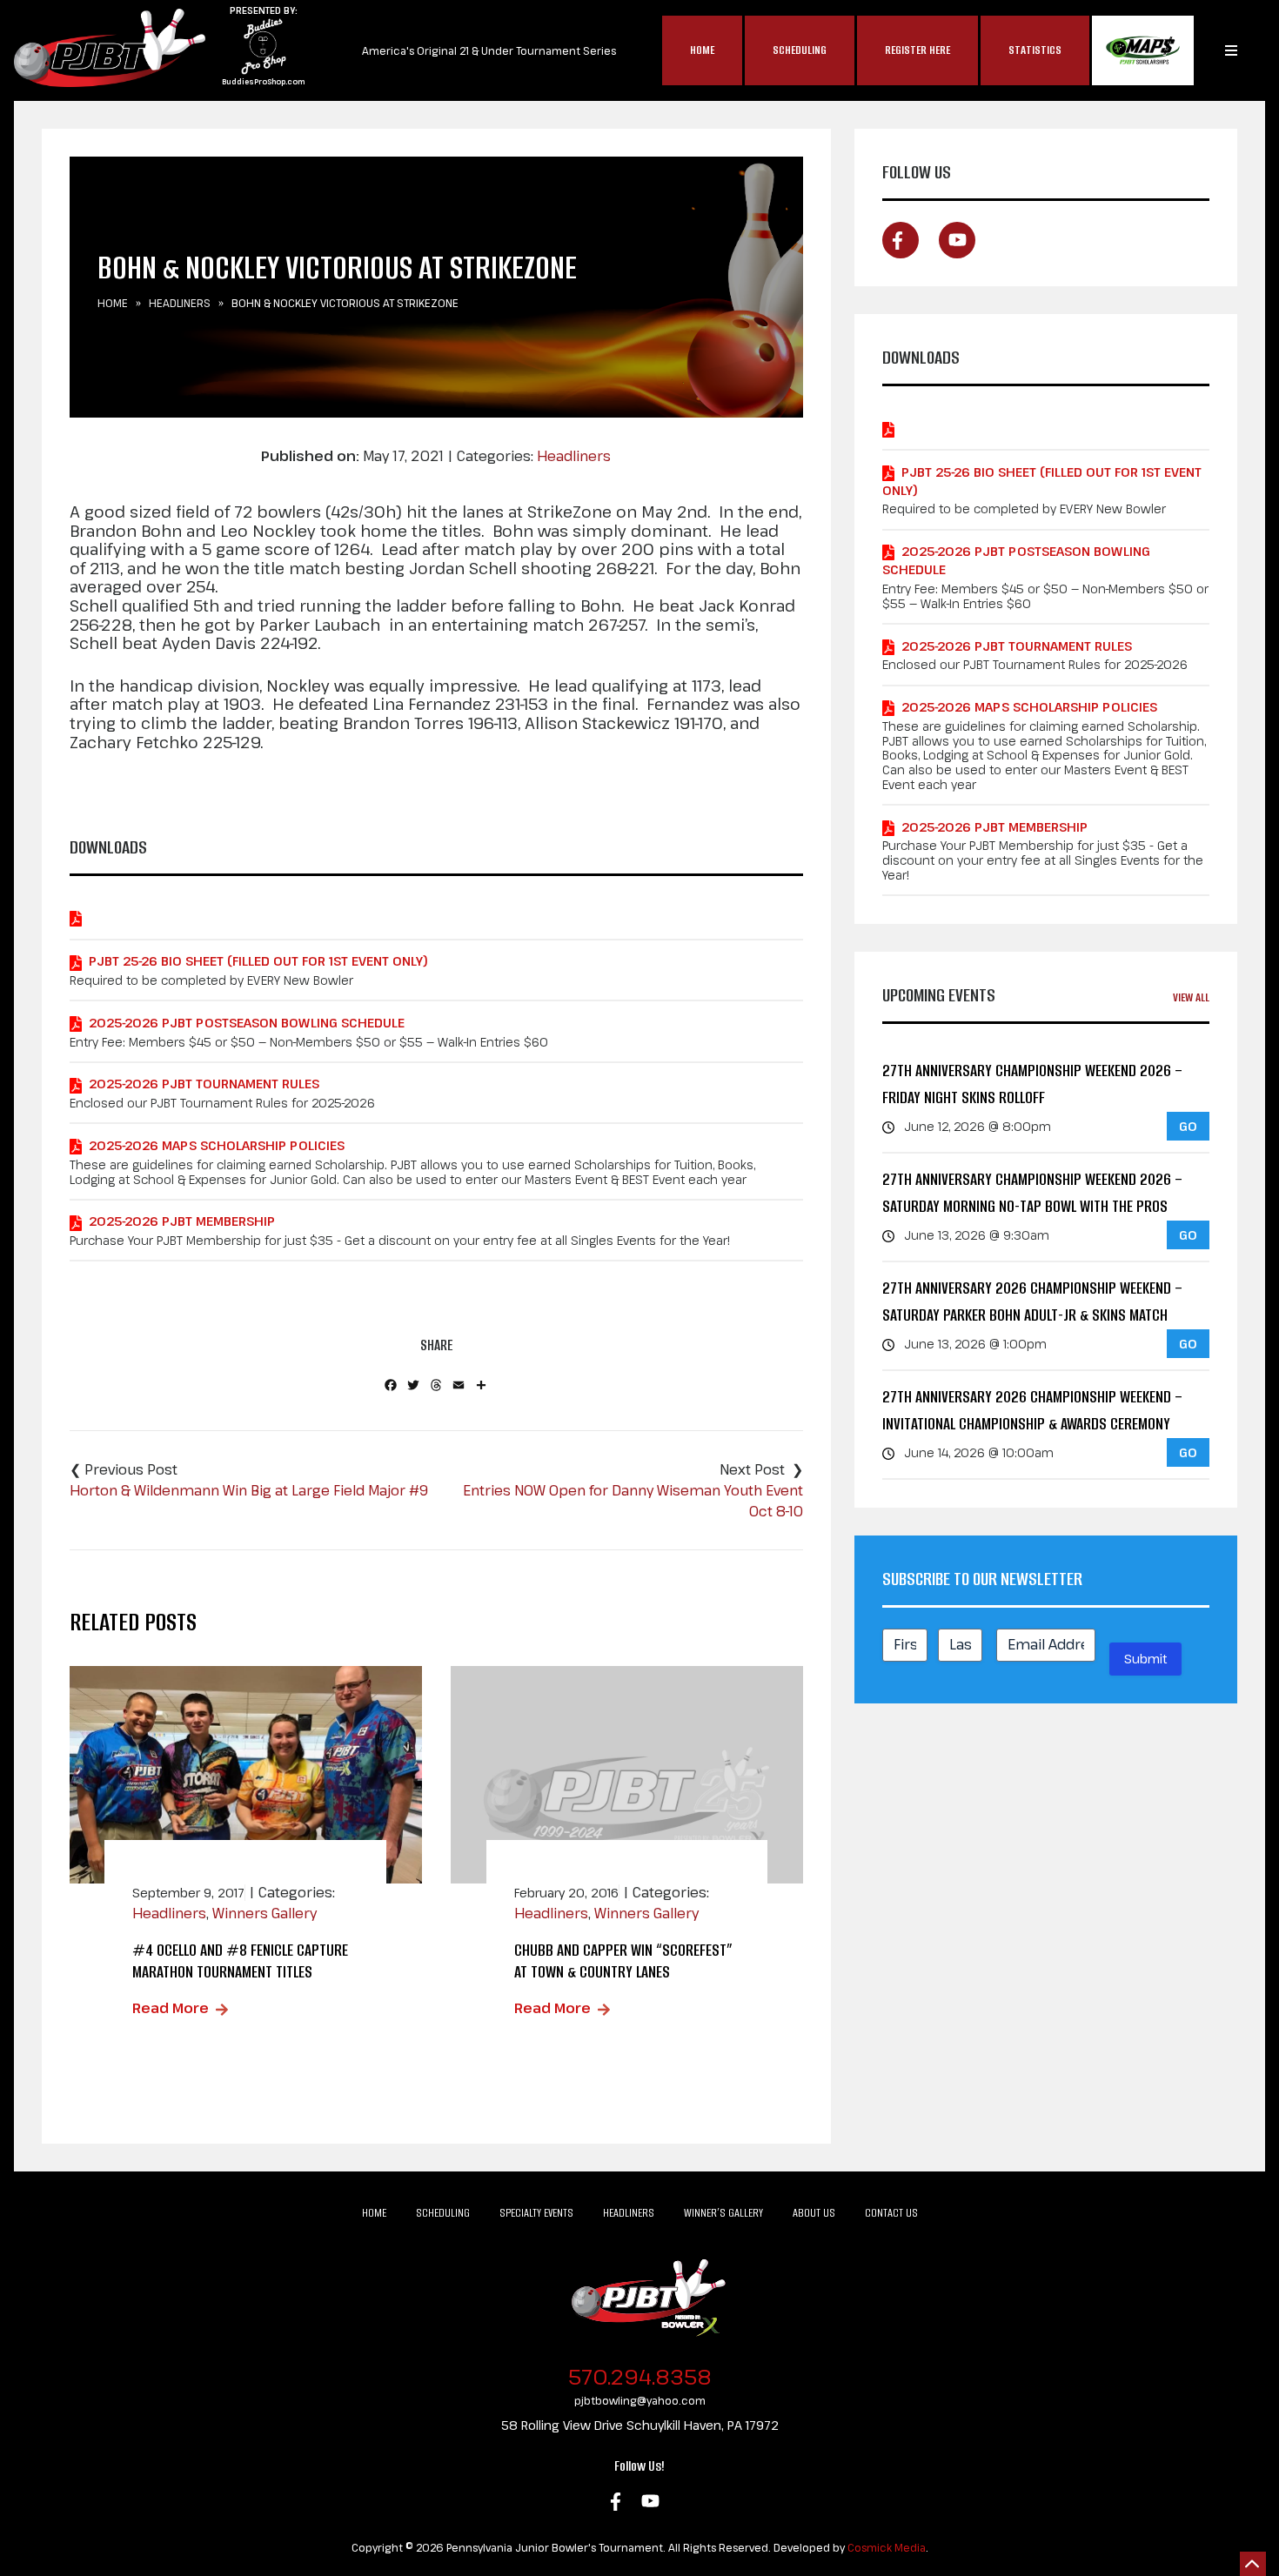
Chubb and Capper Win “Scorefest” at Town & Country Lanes (623, 1961)
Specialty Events (536, 2213)
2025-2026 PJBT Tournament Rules (204, 1084)
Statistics (1035, 50)
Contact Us (891, 2213)
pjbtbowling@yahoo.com (640, 2400)
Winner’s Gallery (723, 2213)
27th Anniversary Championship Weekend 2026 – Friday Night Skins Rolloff (1032, 1084)
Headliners (180, 303)
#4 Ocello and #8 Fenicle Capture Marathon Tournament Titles (240, 1961)
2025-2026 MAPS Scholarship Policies (217, 1145)
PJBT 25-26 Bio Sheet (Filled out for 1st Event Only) (258, 961)
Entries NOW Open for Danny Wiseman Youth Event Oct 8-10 (633, 1501)
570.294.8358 (640, 2376)
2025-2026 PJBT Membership (182, 1221)
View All (1191, 997)
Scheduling (800, 50)
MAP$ (1143, 50)
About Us (814, 2213)
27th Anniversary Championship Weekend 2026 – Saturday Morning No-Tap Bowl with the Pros (1032, 1193)
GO (1188, 1126)
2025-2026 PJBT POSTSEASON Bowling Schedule (247, 1023)
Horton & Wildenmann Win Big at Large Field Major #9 (249, 1490)
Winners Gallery (265, 1913)
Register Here (917, 50)
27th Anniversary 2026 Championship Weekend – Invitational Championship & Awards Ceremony (1032, 1411)
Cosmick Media (887, 2547)
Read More (171, 2008)
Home (702, 50)
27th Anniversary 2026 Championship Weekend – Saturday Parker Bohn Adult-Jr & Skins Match (1032, 1302)
